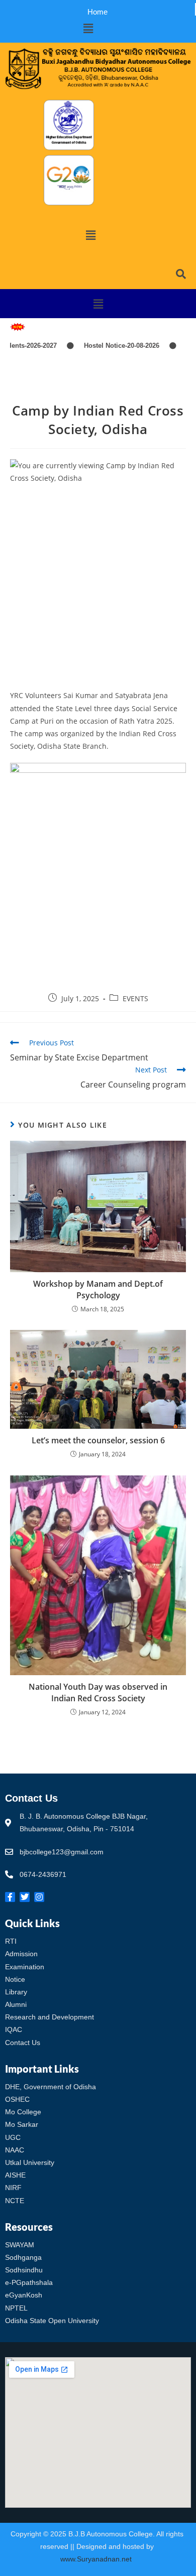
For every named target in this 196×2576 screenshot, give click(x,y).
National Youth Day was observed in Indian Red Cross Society (98, 1692)
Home (97, 12)
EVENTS (135, 998)
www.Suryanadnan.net (97, 2559)
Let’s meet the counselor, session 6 (98, 1440)
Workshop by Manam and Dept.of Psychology (98, 1289)
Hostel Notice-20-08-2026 (103, 346)
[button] (88, 28)
